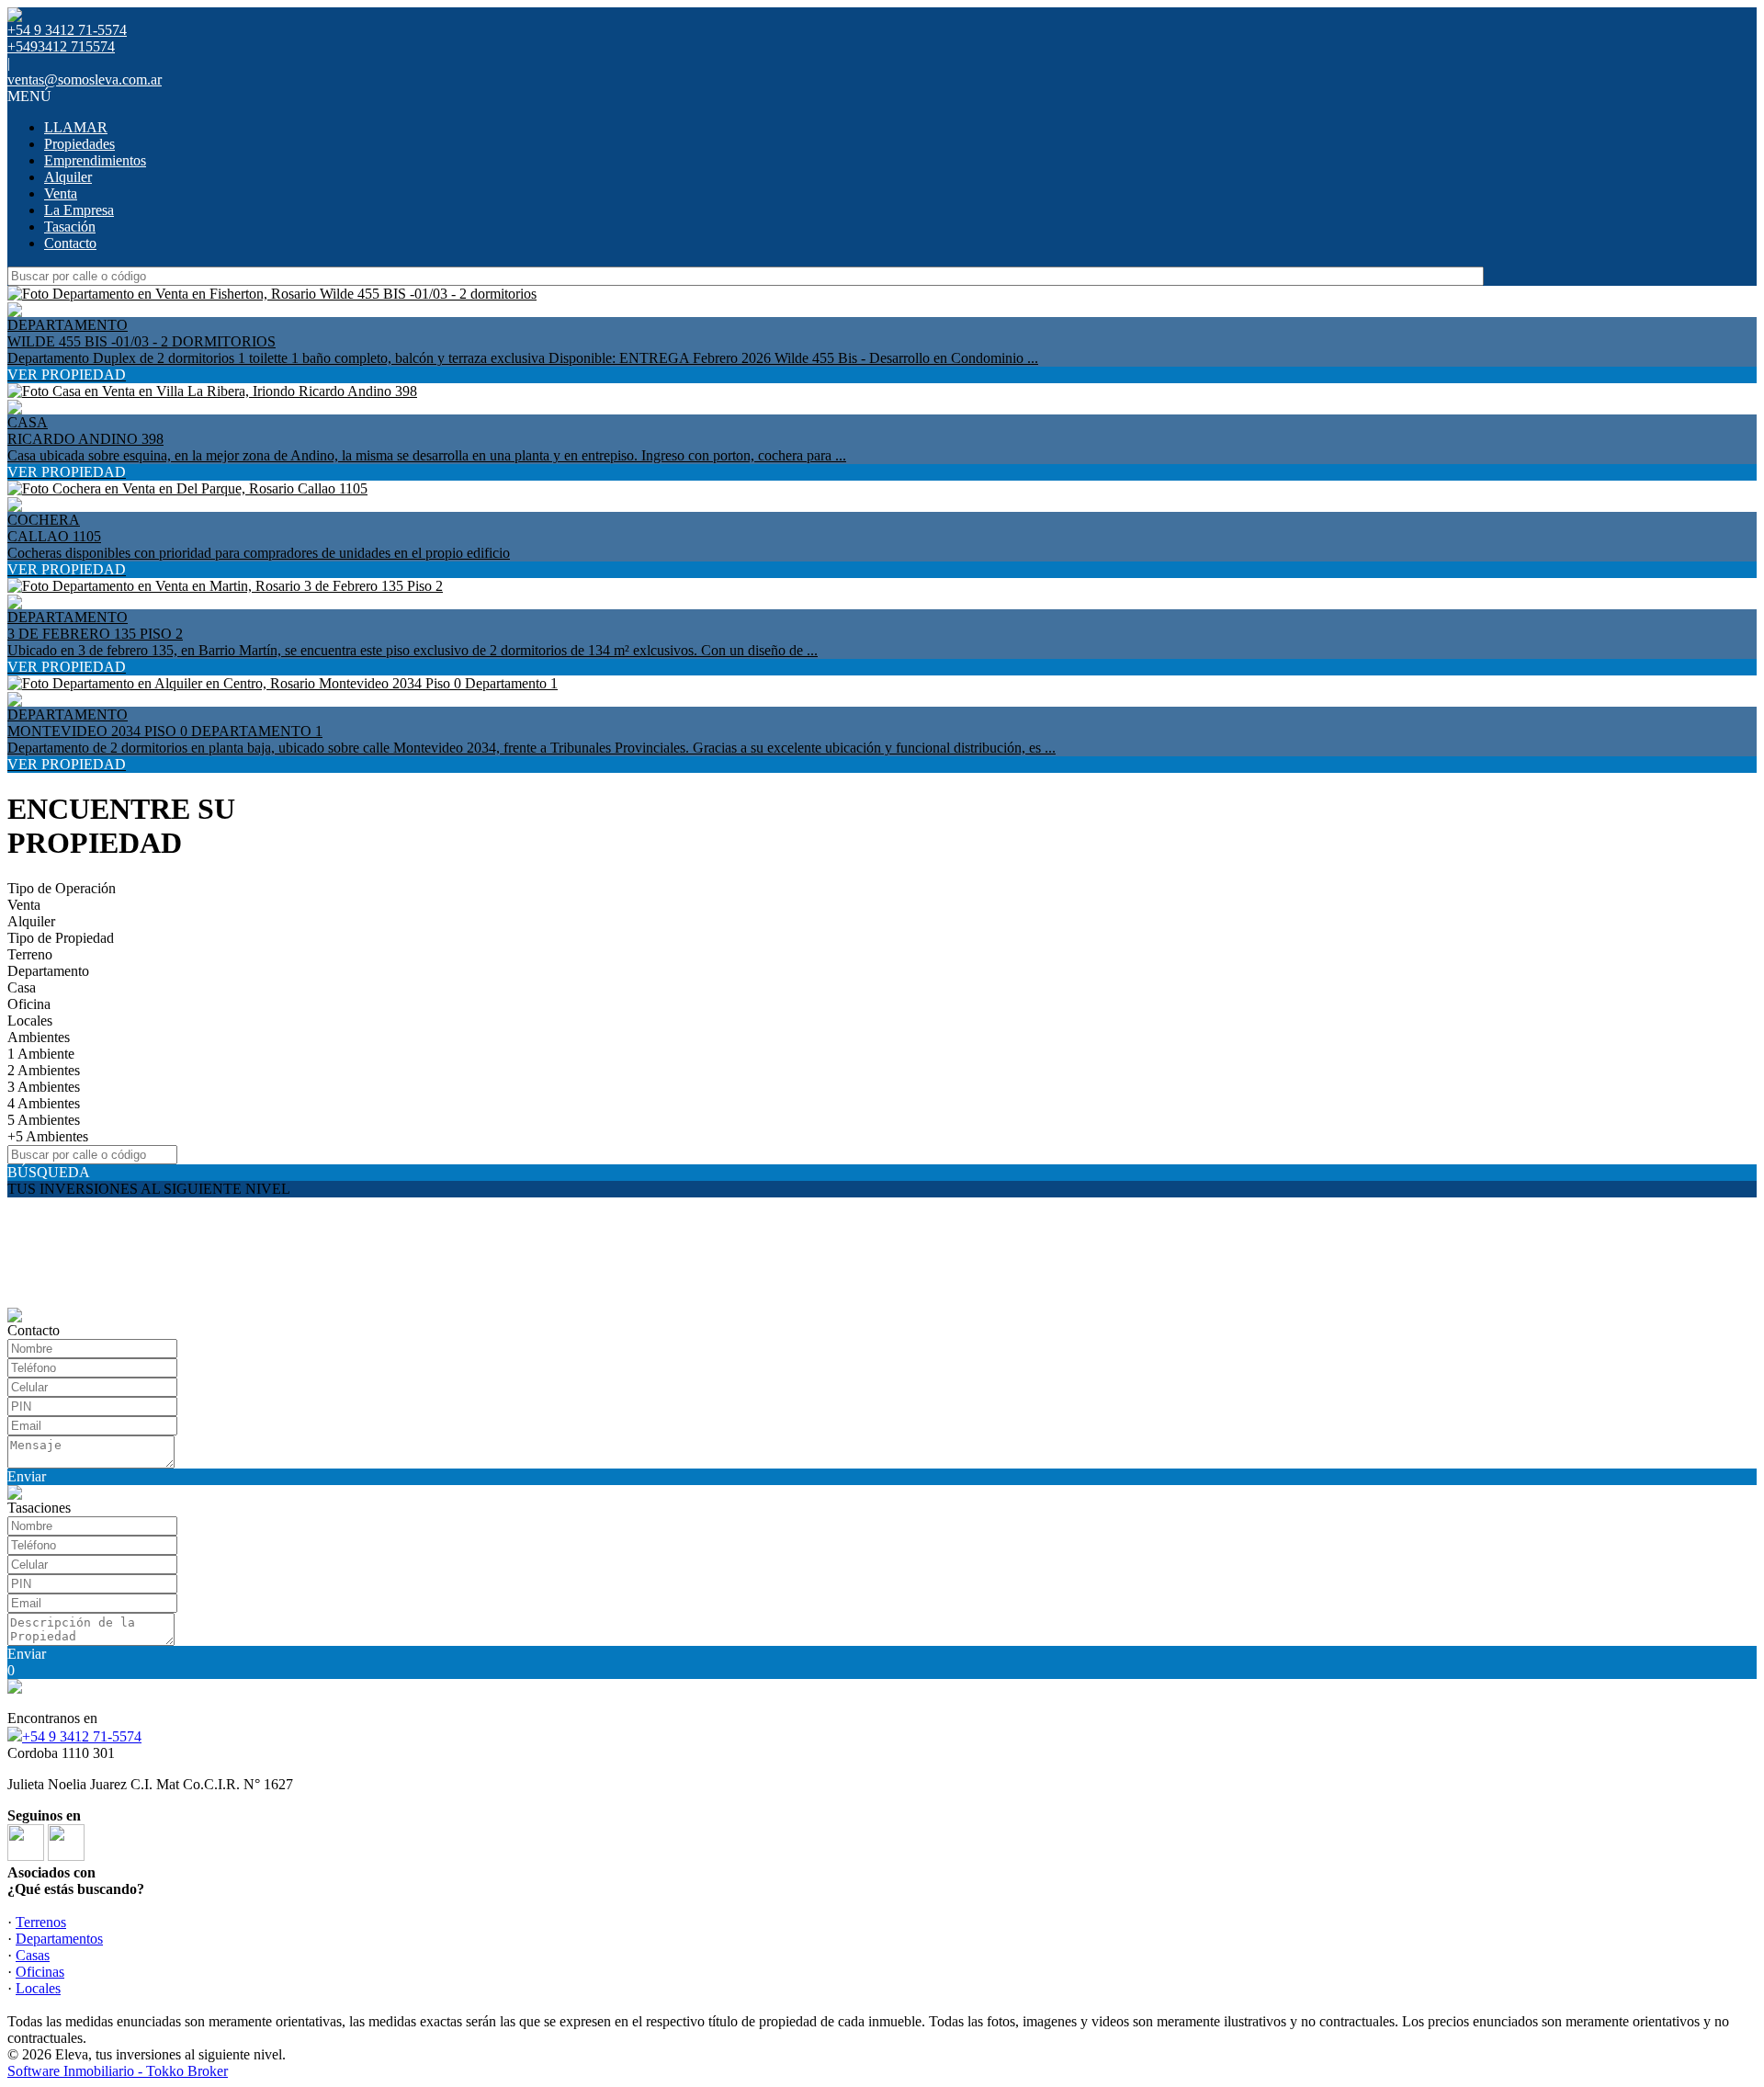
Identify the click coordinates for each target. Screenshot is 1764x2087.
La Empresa (79, 210)
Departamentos (59, 1939)
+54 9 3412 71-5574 (82, 1736)
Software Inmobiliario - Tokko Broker (118, 2071)
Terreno (30, 954)
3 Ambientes (44, 1087)
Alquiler (68, 177)
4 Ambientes (44, 1103)
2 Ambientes (44, 1070)
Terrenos (41, 1922)
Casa (22, 987)
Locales (30, 1021)
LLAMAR (76, 127)
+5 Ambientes (48, 1136)
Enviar (27, 1476)
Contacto (70, 243)
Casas (33, 1955)
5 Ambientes (44, 1120)
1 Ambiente (41, 1054)
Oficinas (40, 1972)
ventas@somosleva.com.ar (85, 79)
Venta (61, 193)
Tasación (70, 227)
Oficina (29, 1004)
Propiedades (79, 144)
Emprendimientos (95, 160)
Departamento (48, 971)
